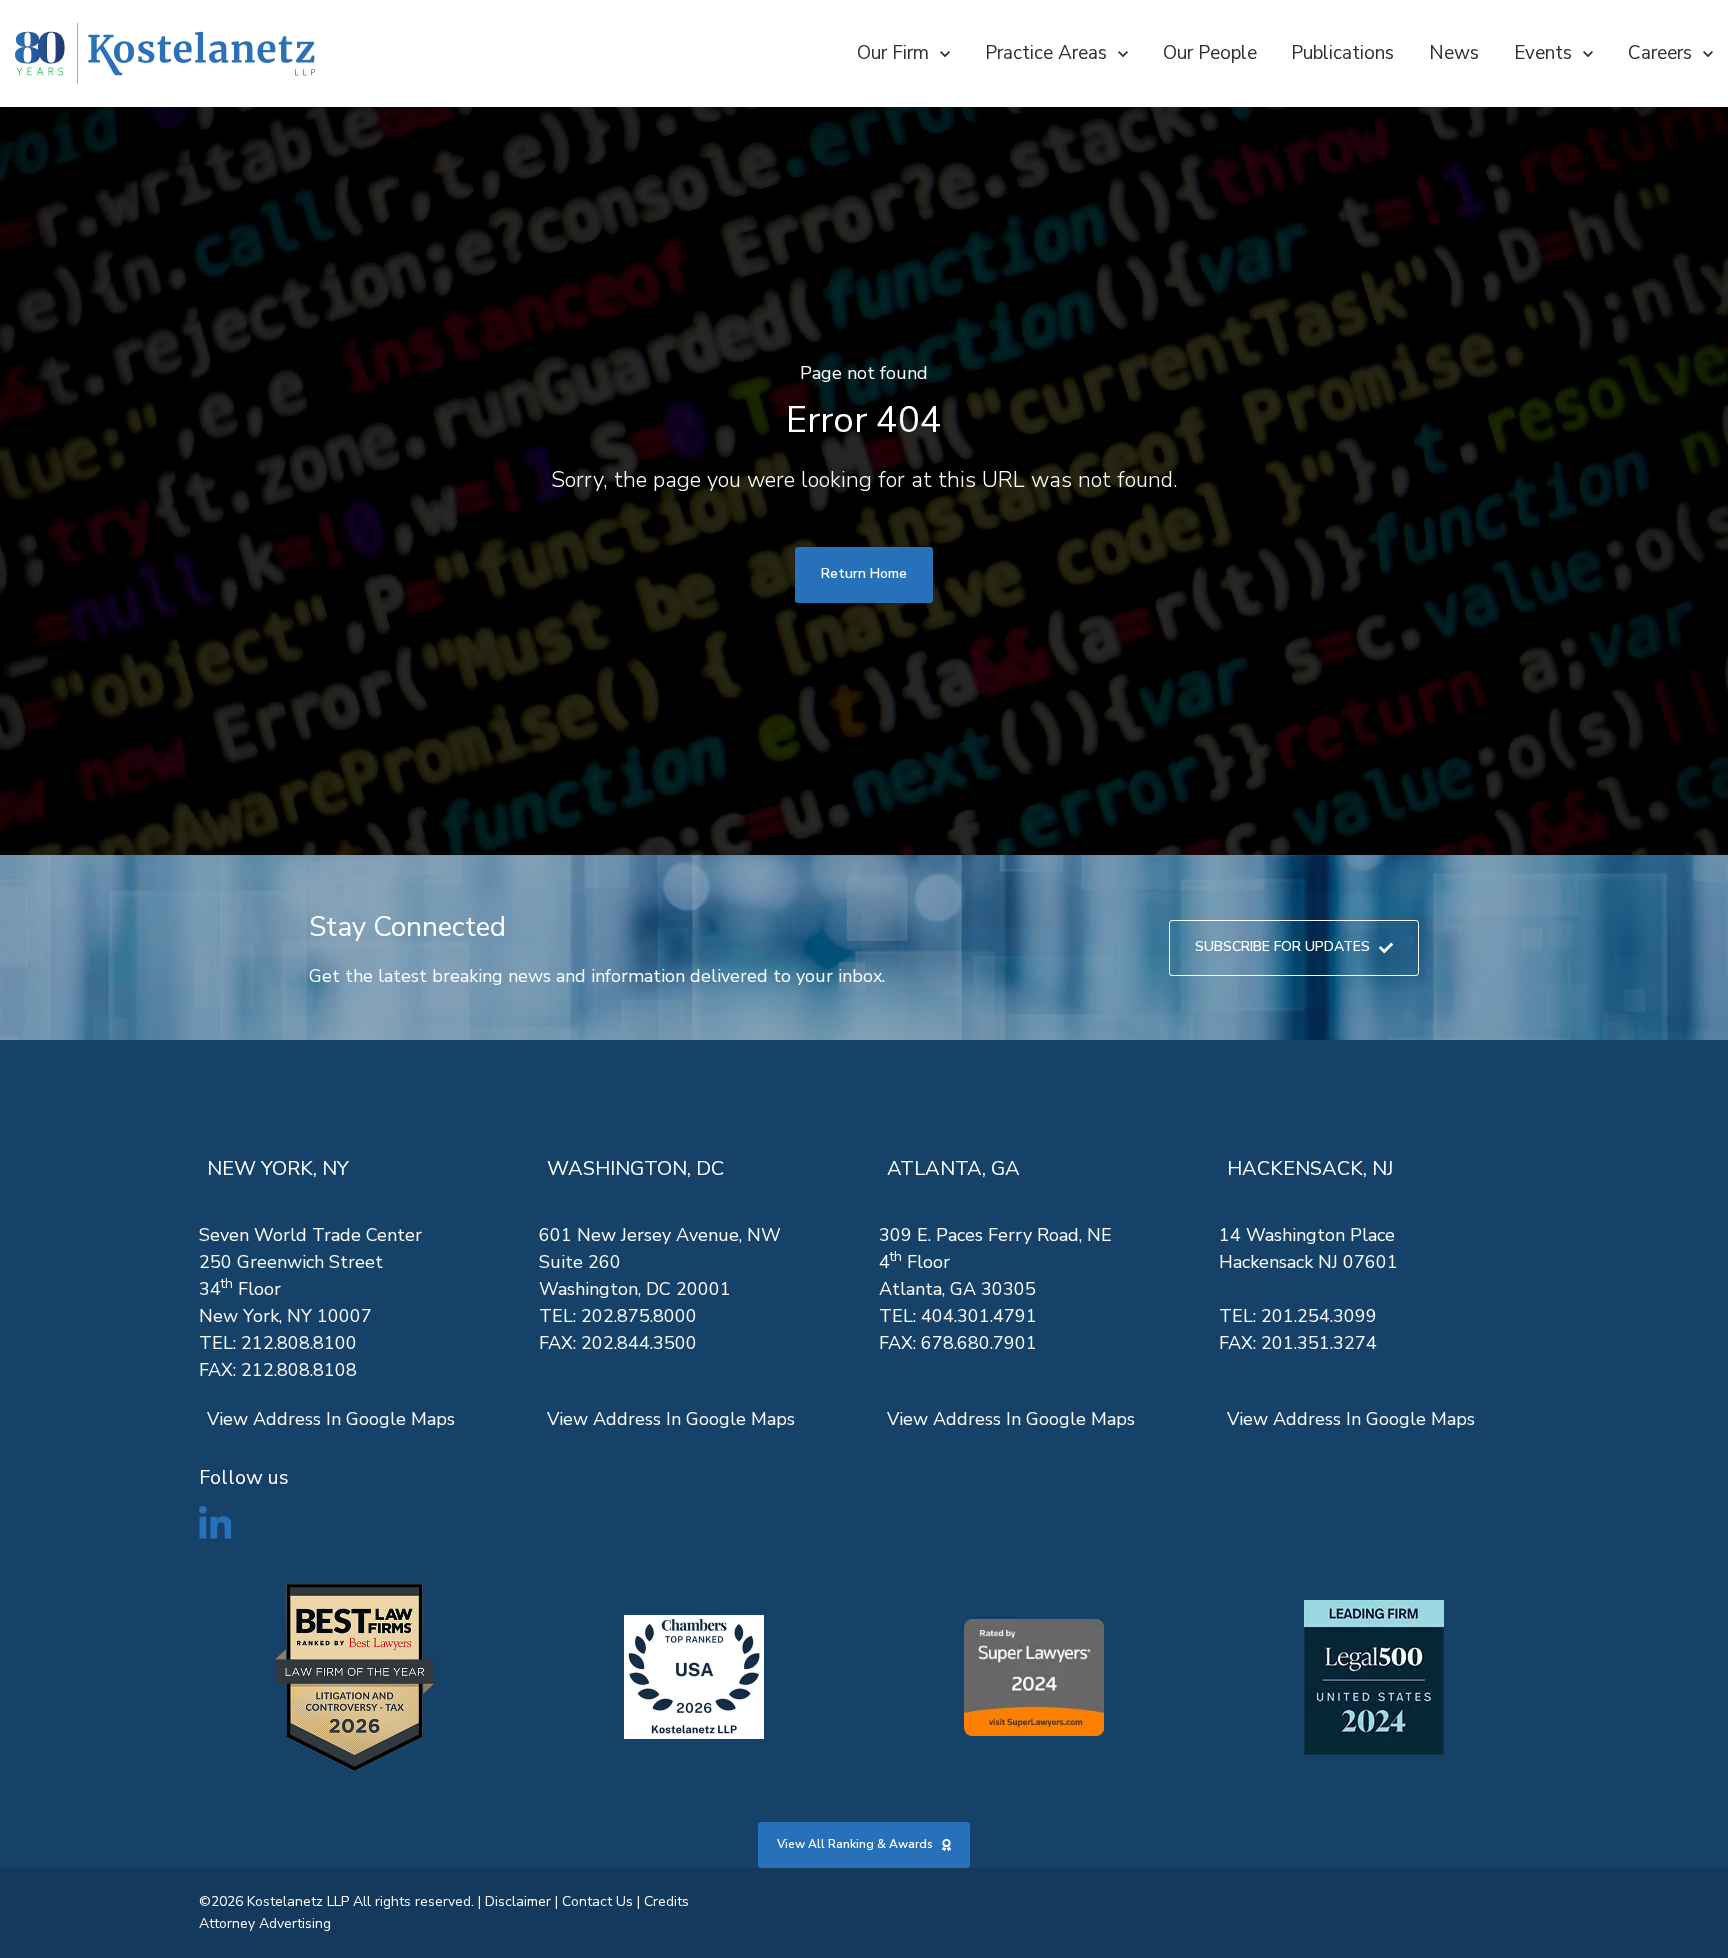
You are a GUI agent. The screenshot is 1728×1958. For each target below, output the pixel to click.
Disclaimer (518, 1901)
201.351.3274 (1319, 1343)
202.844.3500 (639, 1343)
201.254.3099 (1319, 1316)
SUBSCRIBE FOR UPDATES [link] (1282, 946)
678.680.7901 (979, 1343)
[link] (165, 53)
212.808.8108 (299, 1370)
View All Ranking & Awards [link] (855, 1844)
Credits (666, 1901)
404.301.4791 (979, 1316)
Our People (1210, 53)
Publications (1342, 53)
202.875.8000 (639, 1316)
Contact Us (597, 1901)
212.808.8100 (299, 1343)
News (1454, 53)
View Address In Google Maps (331, 1419)
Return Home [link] (864, 573)
